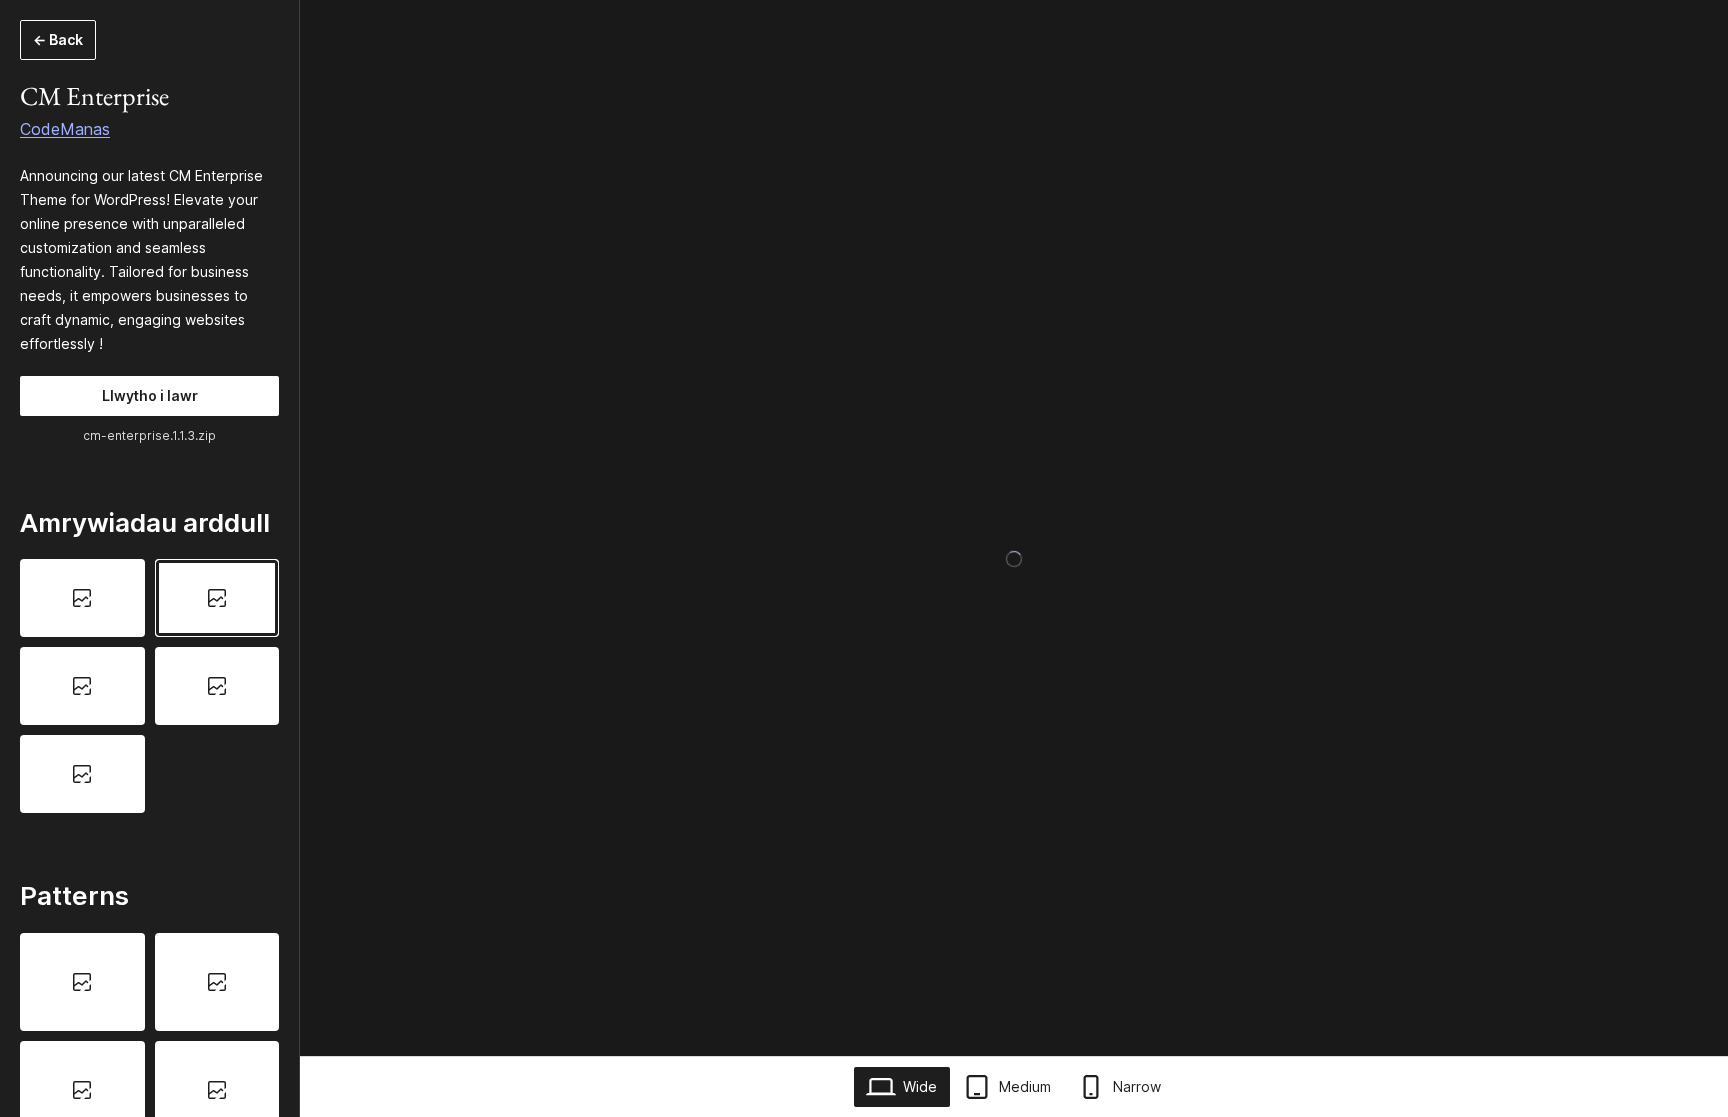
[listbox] (149, 685)
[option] (82, 598)
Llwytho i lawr (150, 395)
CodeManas (65, 129)
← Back (58, 39)
